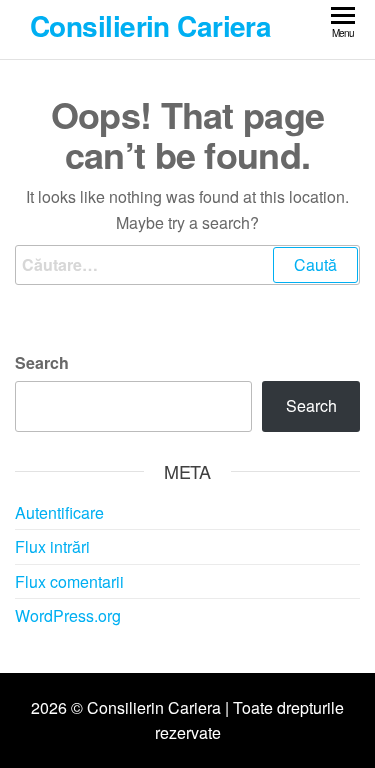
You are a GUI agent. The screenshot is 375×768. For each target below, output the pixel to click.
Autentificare (59, 512)
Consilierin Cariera (150, 25)
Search (42, 362)
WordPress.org (68, 615)
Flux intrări (52, 546)
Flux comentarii (69, 581)
